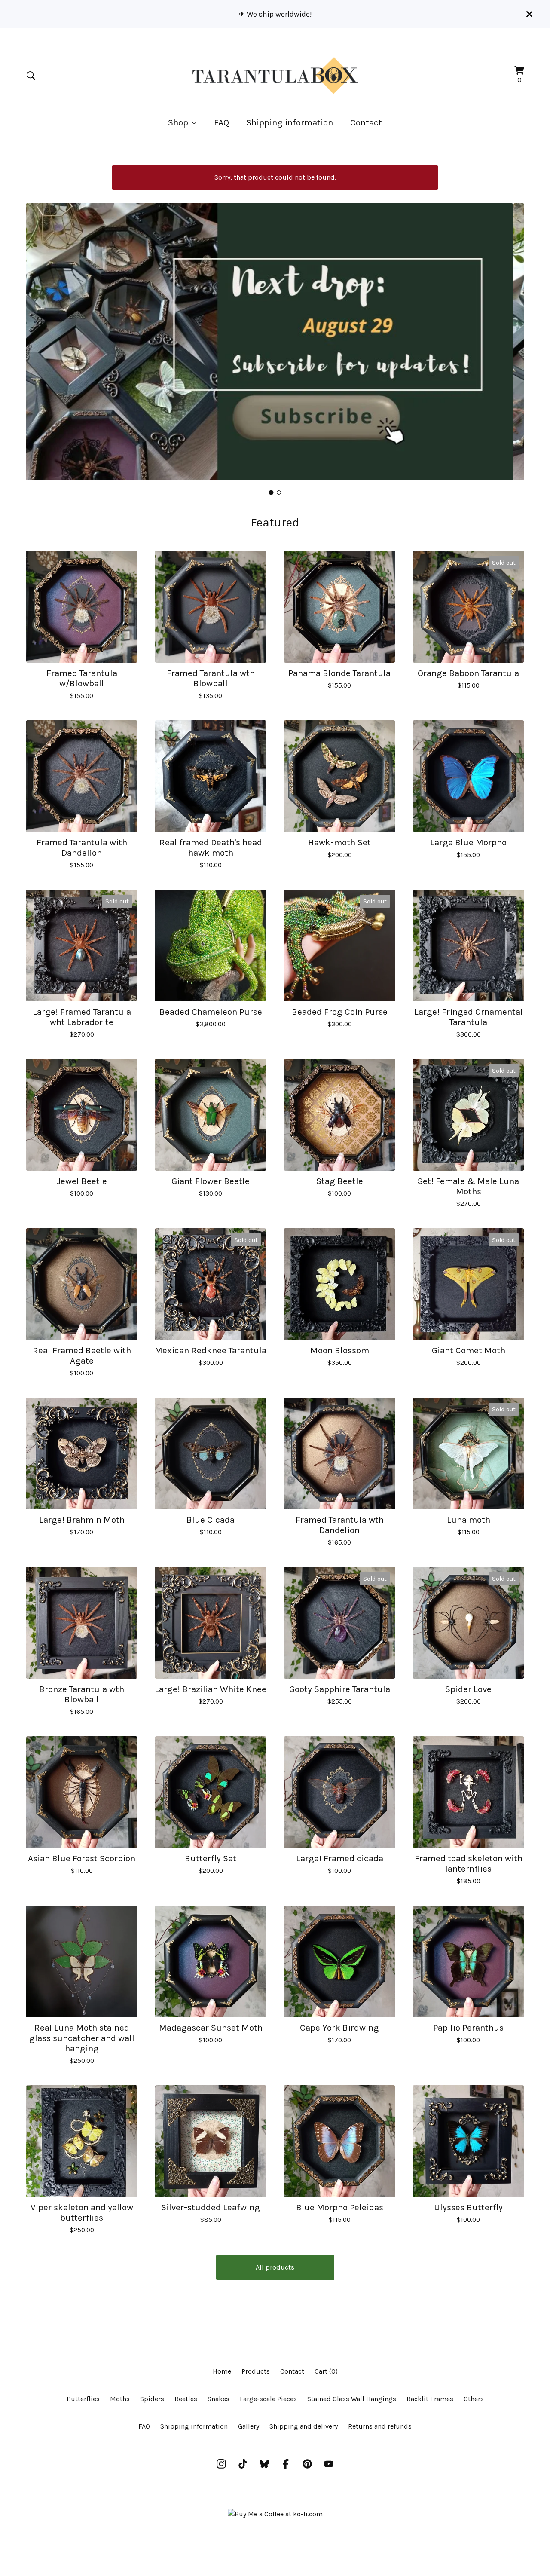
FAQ (222, 122)
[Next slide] (512, 335)
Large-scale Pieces (268, 2399)
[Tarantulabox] (275, 76)
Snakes (218, 2399)
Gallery (249, 2426)
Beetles (186, 2399)
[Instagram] (221, 2464)
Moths (120, 2399)
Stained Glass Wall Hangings (352, 2399)
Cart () (326, 2371)
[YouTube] (329, 2464)
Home (222, 2371)
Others (474, 2399)
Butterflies (83, 2399)
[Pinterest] (307, 2464)
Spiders (152, 2399)
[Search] (31, 76)
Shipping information (290, 122)
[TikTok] (243, 2464)
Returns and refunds (380, 2426)
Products (256, 2371)
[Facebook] (286, 2464)
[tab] (271, 492)
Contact (366, 122)
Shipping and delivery (304, 2426)
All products (275, 2267)
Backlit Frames (430, 2399)
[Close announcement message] (529, 14)
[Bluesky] (264, 2464)
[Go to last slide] (38, 335)
